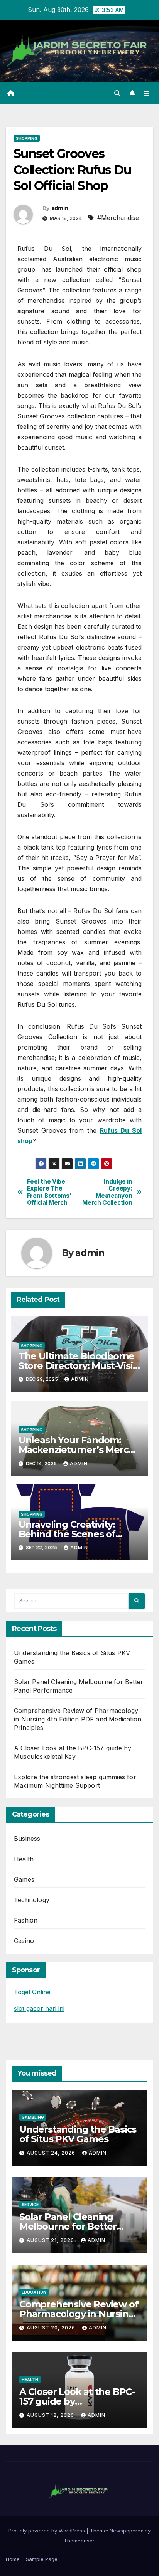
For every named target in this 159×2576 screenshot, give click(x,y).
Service (30, 2205)
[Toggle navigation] (146, 93)
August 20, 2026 (52, 2328)
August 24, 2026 (52, 2153)
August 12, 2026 (51, 2415)
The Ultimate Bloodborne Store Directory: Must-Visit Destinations (78, 1366)
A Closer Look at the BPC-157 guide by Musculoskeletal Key (77, 2401)
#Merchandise (118, 218)
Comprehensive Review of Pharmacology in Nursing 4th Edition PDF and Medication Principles (78, 1719)
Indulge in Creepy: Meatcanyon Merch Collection (107, 1192)
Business (27, 1839)
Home (13, 2559)
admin (60, 208)
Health (24, 1859)
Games (24, 1879)
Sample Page (42, 2559)
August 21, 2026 (51, 2240)
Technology (32, 1900)
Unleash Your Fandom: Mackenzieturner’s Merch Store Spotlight (76, 1450)
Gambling (33, 2117)
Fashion (26, 1920)
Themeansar (79, 2541)
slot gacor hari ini (39, 2008)
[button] (117, 93)
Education (34, 2292)
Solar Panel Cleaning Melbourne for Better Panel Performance (68, 2226)
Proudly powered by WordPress (47, 2531)
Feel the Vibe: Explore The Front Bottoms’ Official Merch (49, 1192)
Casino (24, 1941)
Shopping (27, 138)
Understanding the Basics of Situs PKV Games (78, 2134)
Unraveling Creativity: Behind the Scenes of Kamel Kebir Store (67, 1534)
